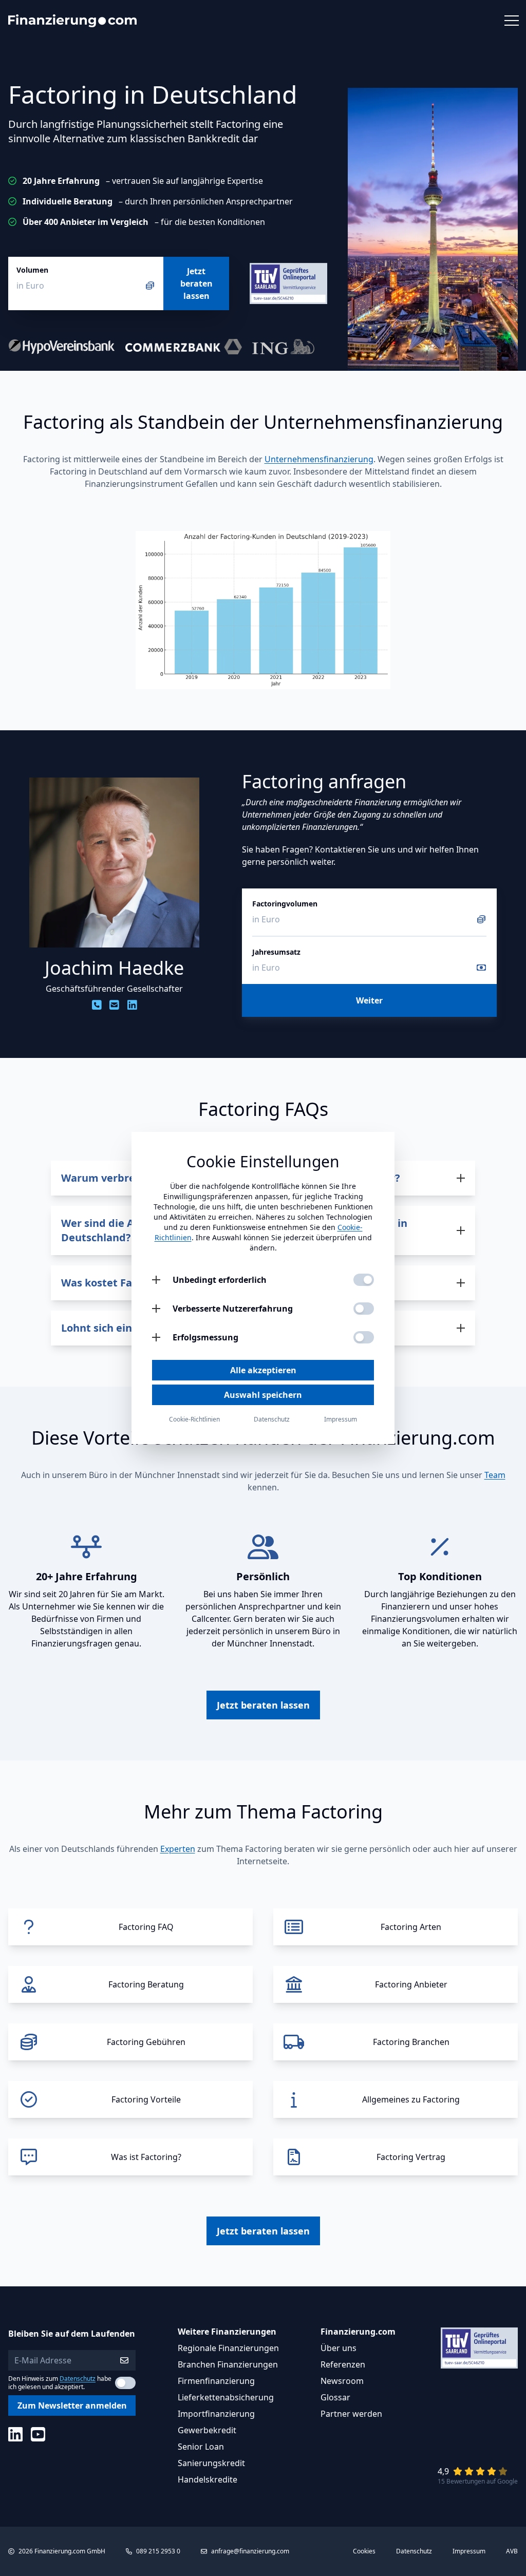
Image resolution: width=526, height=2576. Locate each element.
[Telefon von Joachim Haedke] (97, 1005)
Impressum (469, 2551)
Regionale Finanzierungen (228, 2348)
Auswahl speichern (263, 1395)
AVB (512, 2551)
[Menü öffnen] (511, 21)
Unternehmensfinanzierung (319, 459)
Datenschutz (78, 2379)
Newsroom (342, 2381)
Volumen (32, 270)
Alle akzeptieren (263, 1370)
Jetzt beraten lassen (196, 283)
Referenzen (343, 2364)
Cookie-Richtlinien (194, 1419)
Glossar (335, 2397)
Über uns (339, 2348)
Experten (178, 1849)
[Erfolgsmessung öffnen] (156, 1337)
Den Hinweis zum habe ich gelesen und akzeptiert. (60, 2383)
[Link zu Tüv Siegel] (288, 283)
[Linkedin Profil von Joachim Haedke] (132, 1005)
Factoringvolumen (285, 904)
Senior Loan (201, 2447)
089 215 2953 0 (158, 2551)
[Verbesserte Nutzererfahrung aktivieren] (364, 1309)
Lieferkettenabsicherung (226, 2397)
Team (495, 1475)
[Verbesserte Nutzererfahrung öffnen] (156, 1309)
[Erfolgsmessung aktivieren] (364, 1337)
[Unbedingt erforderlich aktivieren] (364, 1280)
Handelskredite (208, 2479)
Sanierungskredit (211, 2463)
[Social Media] (15, 2434)
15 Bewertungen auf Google (478, 2481)
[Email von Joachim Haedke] (114, 1005)
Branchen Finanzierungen (228, 2364)
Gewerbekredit (207, 2430)
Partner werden (351, 2414)
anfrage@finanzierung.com (250, 2551)
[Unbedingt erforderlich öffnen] (156, 1280)
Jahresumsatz (276, 952)
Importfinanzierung (216, 2414)
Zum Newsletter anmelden (72, 2405)
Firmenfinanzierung (216, 2381)
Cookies (364, 2551)
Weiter (369, 1000)
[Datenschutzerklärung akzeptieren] (125, 2383)
